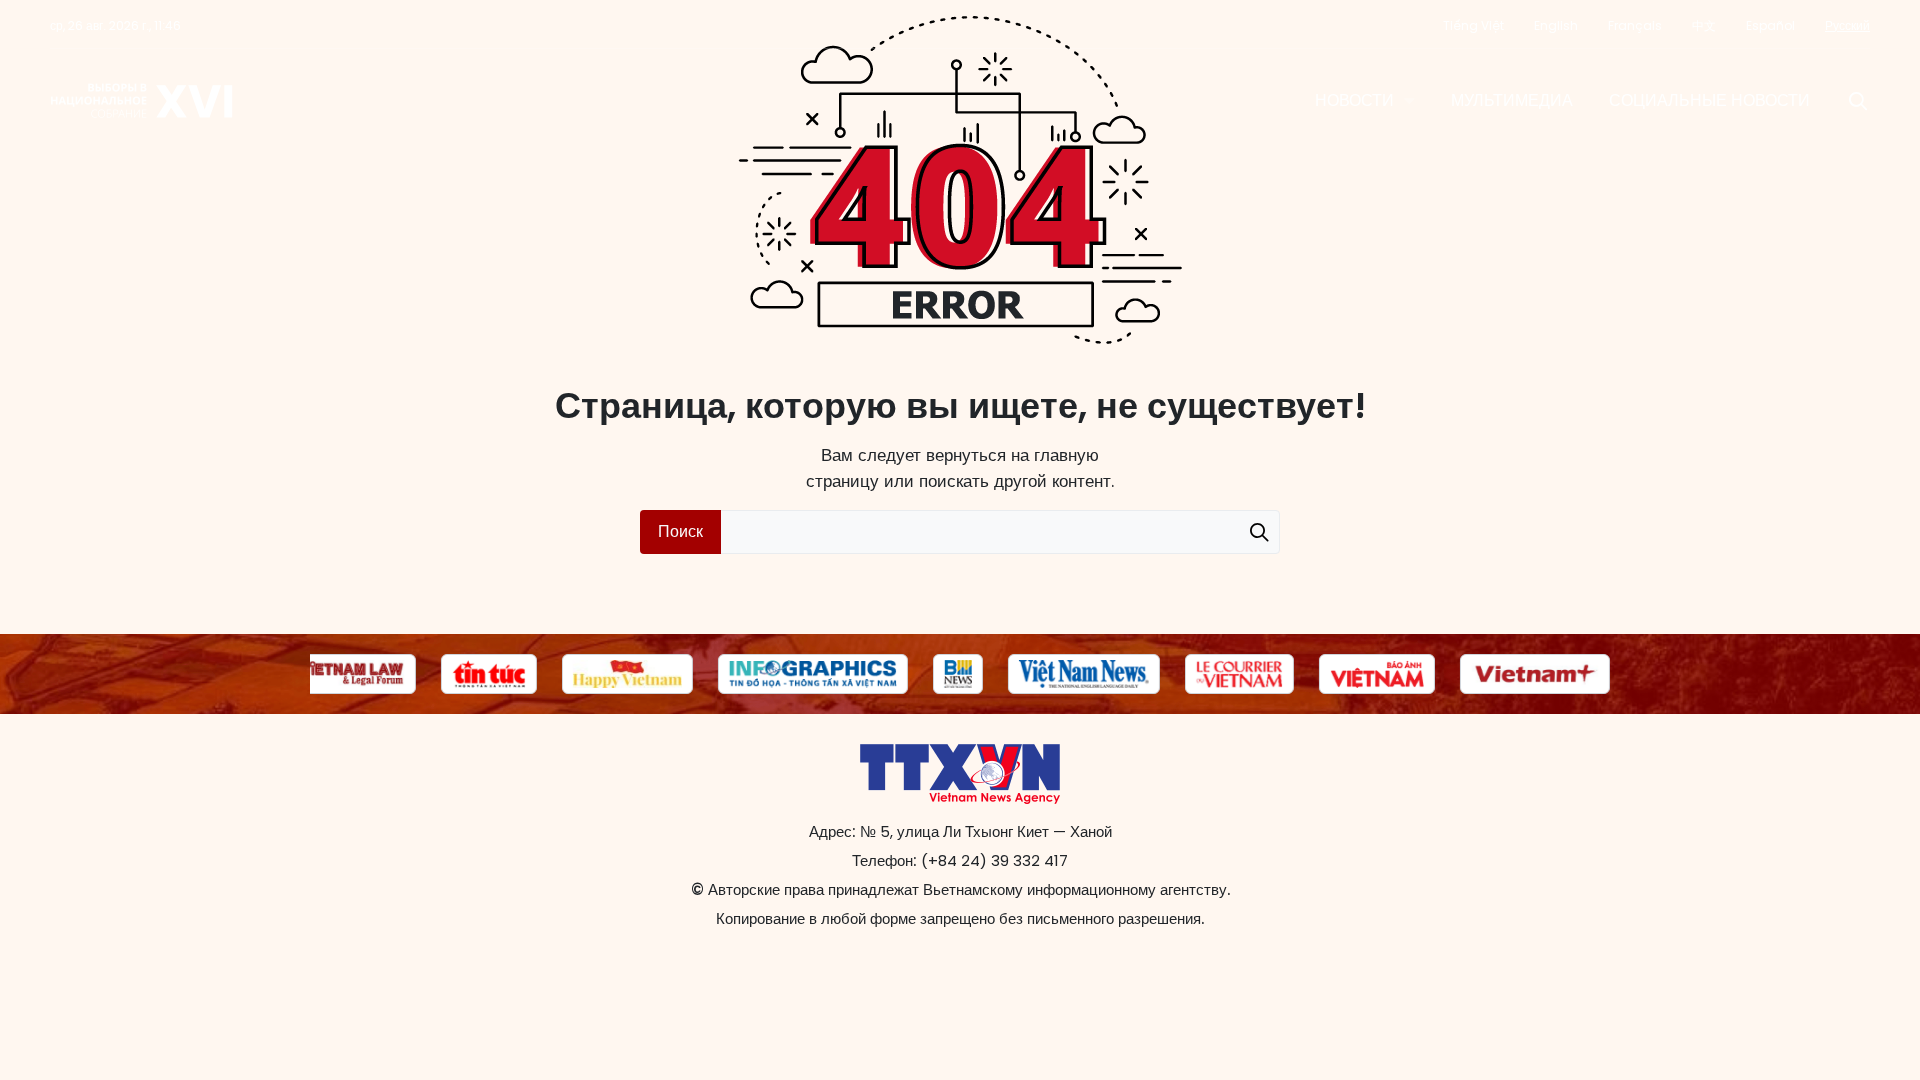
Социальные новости (1709, 100)
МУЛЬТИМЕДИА (1512, 100)
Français (1635, 25)
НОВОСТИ (1354, 100)
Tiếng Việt (1473, 25)
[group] (351, 674)
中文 (1704, 25)
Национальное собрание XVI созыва (143, 101)
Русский (1847, 25)
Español (1770, 25)
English (1556, 25)
